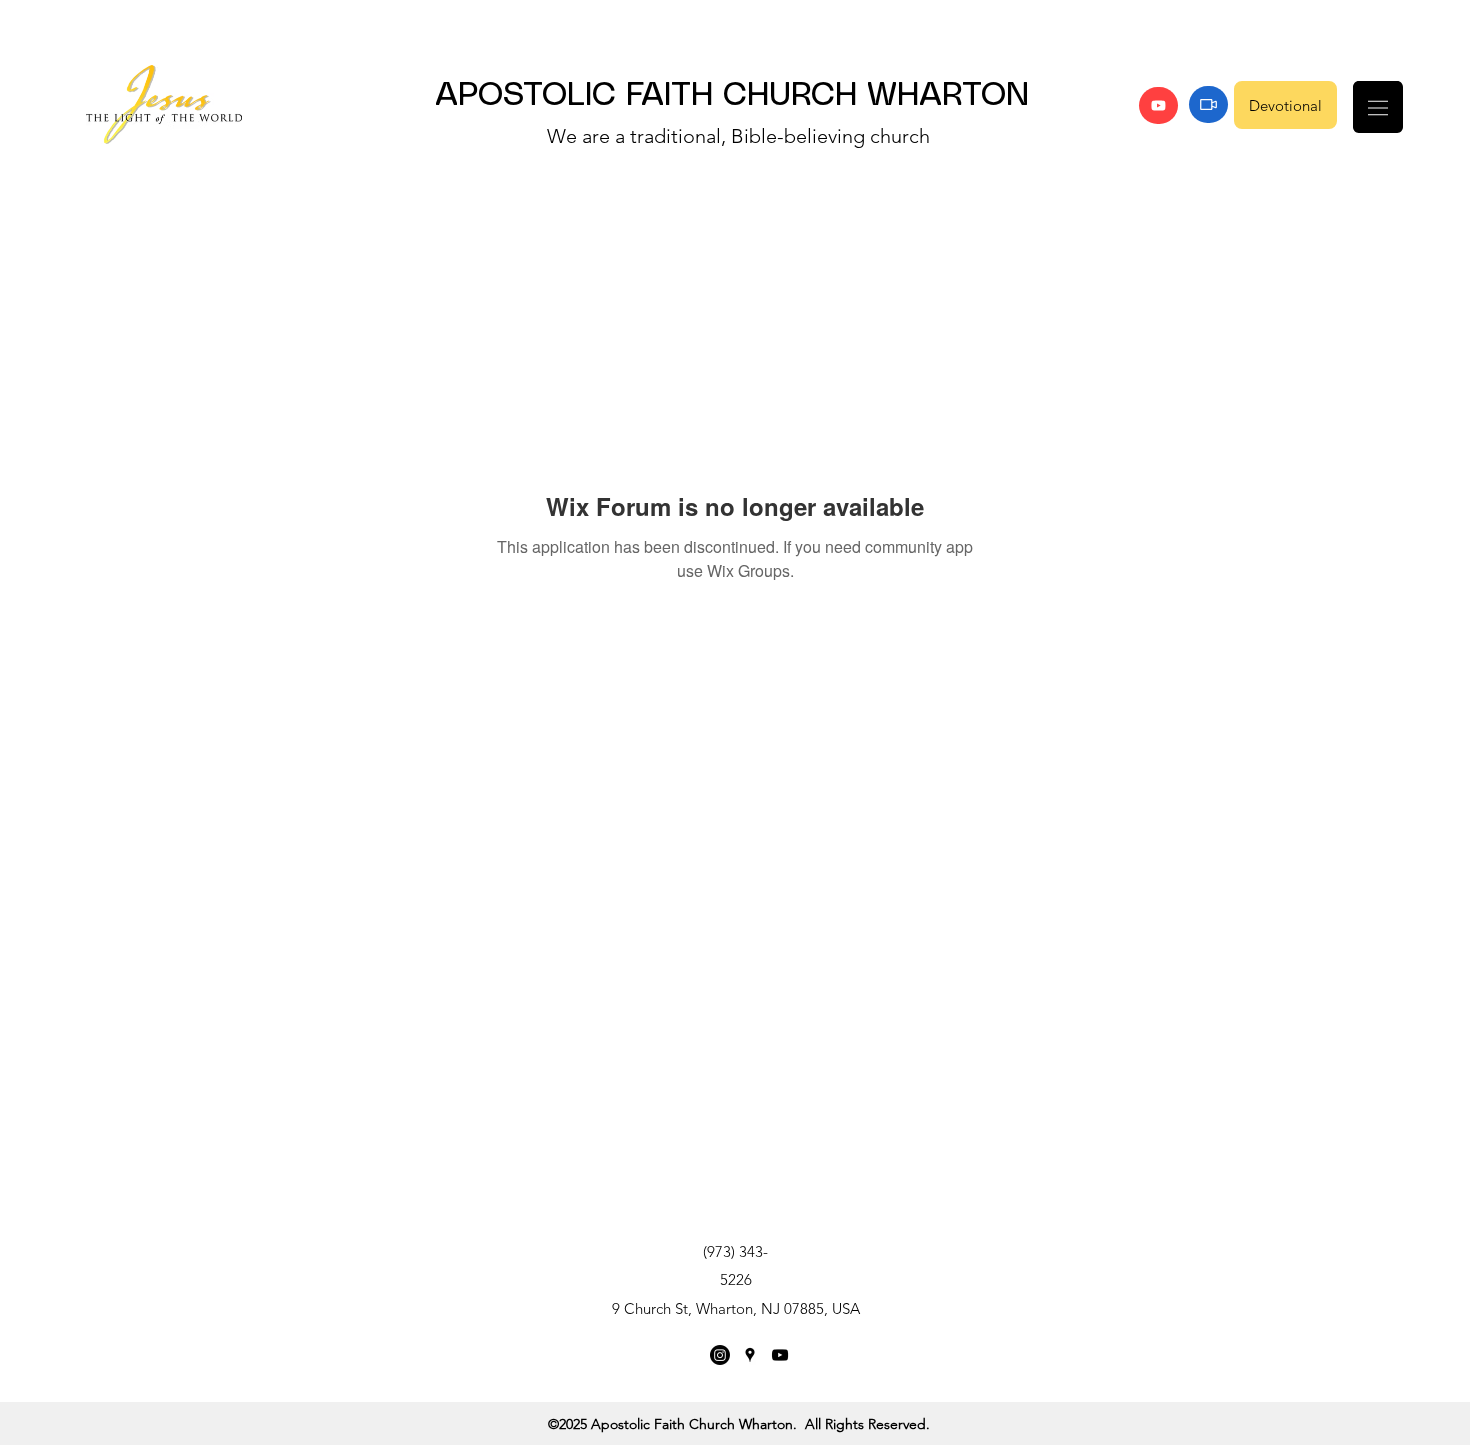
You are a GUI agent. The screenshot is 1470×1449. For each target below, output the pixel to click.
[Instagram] (720, 1355)
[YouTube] (1158, 105)
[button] (1378, 107)
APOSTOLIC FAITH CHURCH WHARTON (732, 96)
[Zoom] (1208, 104)
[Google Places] (750, 1355)
